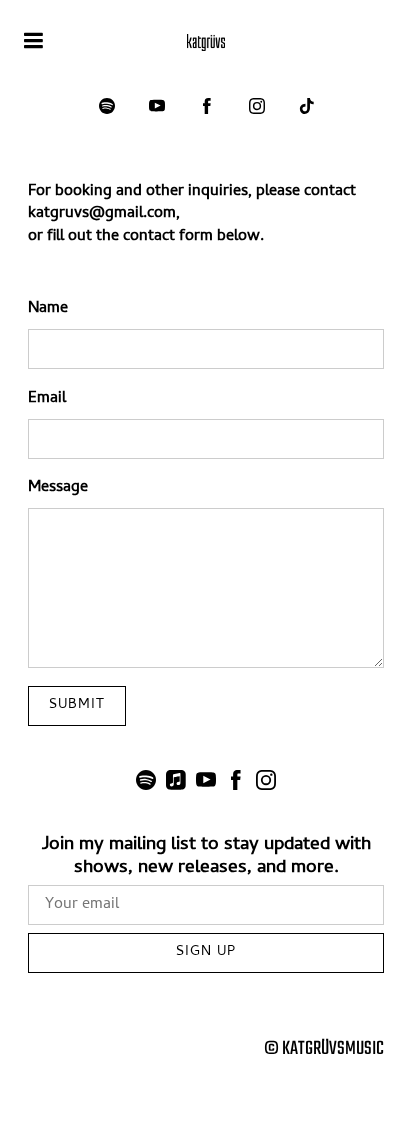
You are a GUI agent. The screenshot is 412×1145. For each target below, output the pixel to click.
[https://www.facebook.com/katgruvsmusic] (207, 106)
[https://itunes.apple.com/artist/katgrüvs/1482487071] (176, 784)
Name (48, 309)
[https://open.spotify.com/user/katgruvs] (107, 106)
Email (47, 399)
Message (58, 488)
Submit (77, 705)
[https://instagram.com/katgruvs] (257, 106)
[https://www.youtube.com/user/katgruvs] (157, 106)
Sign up (206, 952)
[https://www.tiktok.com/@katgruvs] (307, 106)
